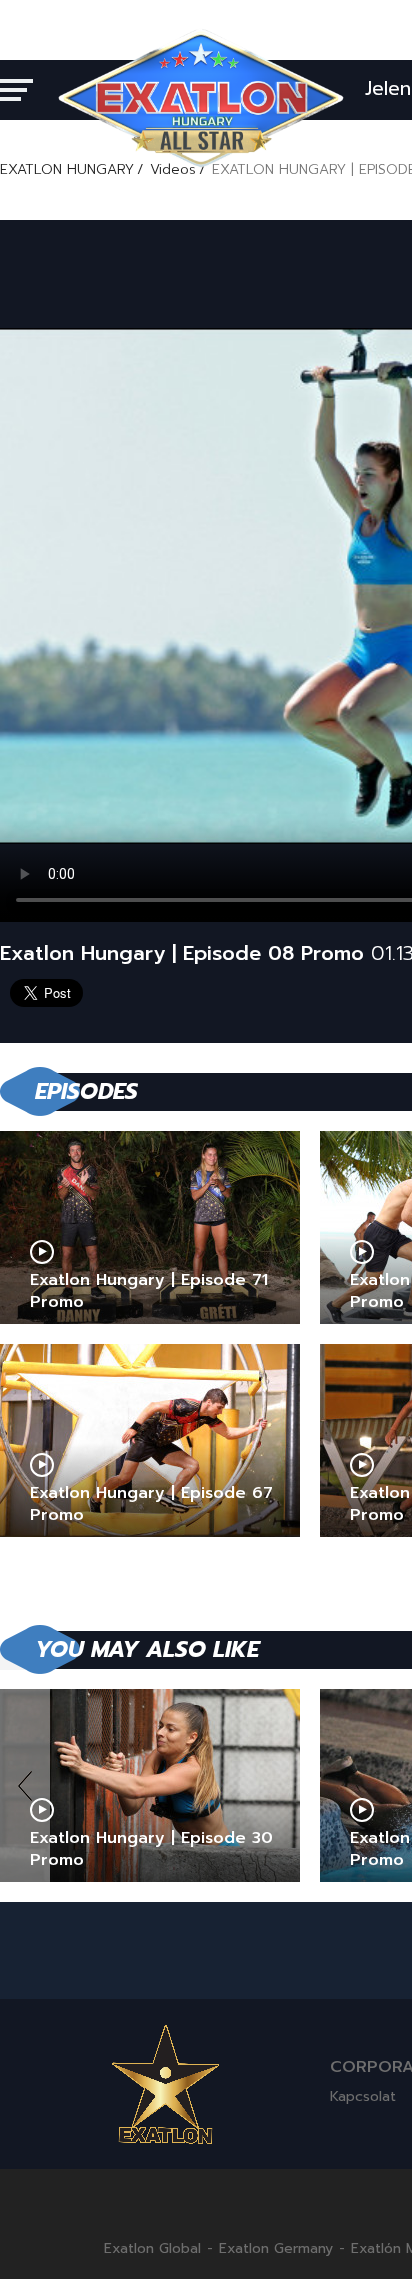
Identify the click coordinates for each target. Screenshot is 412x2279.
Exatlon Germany (276, 2249)
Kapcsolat (363, 2096)
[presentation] (25, 1785)
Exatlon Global (152, 2249)
